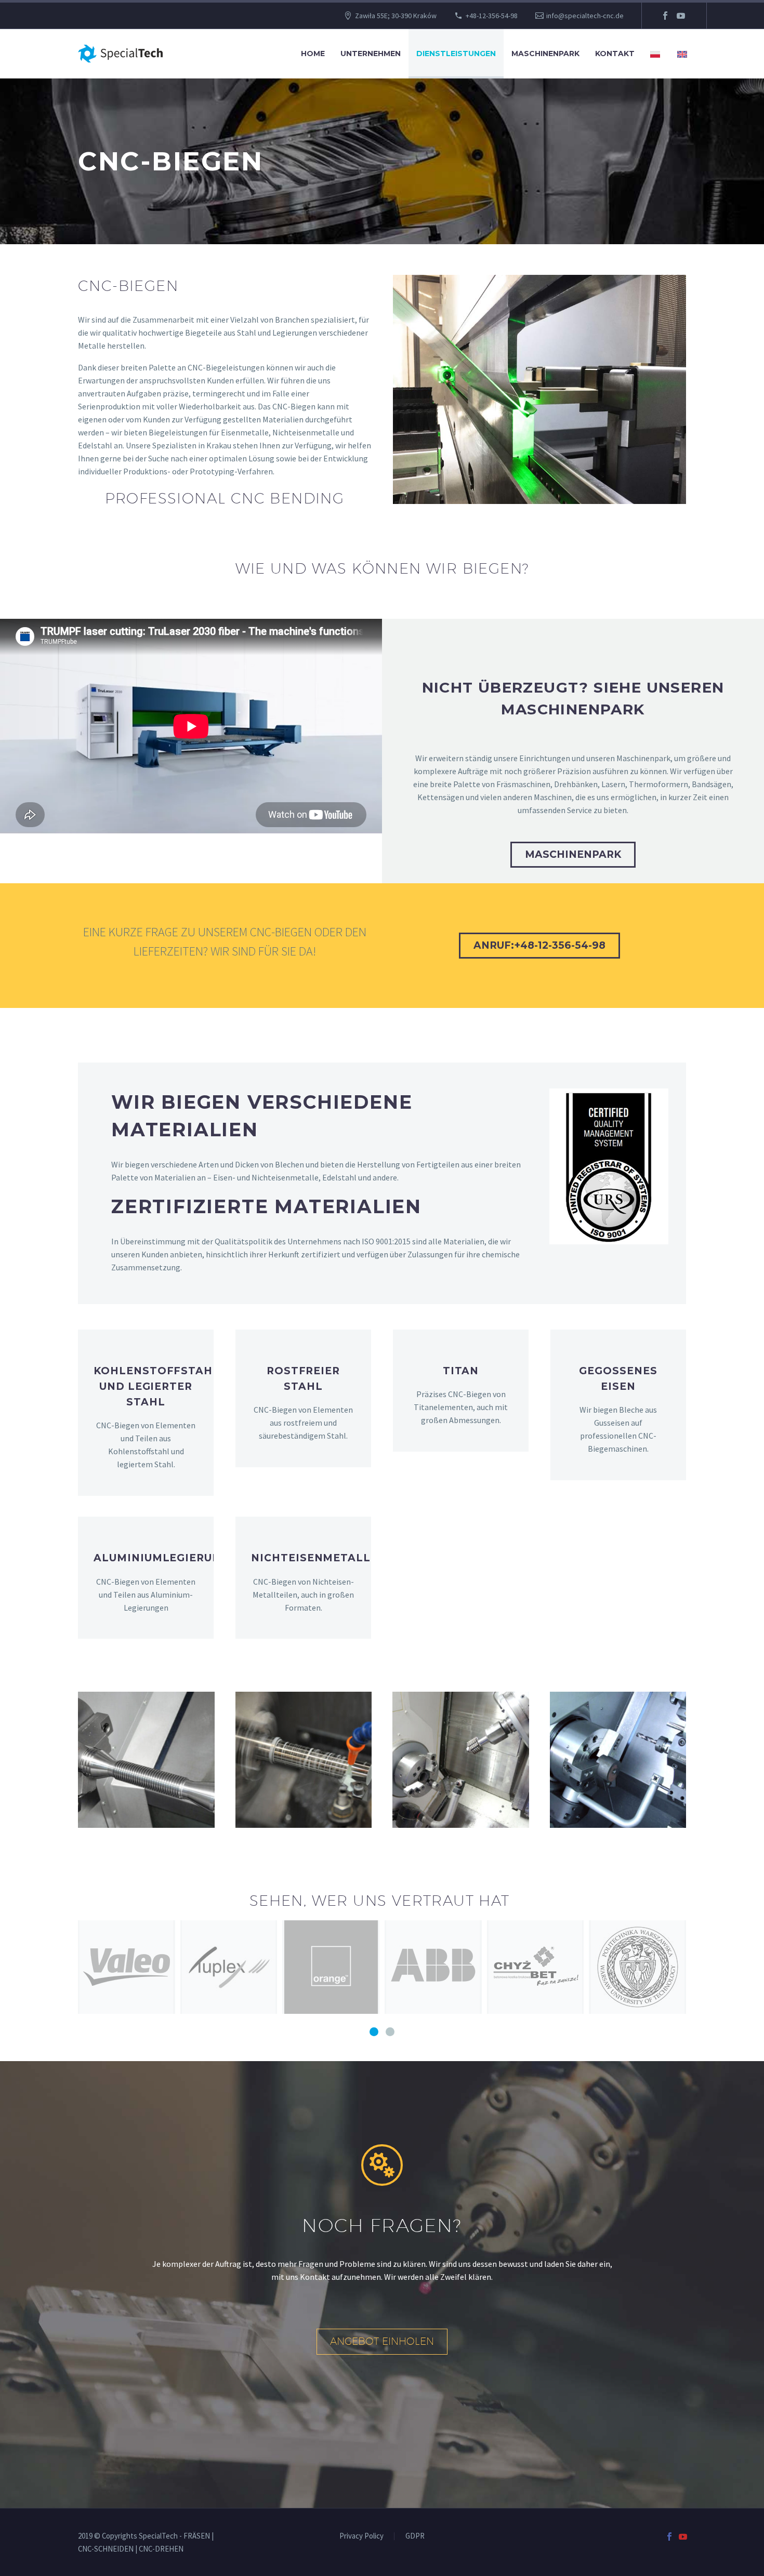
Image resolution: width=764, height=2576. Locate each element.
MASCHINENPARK (573, 854)
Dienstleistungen (456, 54)
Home (313, 54)
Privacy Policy (361, 2536)
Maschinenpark (545, 54)
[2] (390, 2032)
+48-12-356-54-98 (492, 16)
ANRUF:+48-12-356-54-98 (539, 945)
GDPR (415, 2536)
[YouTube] (681, 16)
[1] (374, 2032)
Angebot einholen (382, 2341)
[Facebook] (665, 16)
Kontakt (615, 54)
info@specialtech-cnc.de (585, 16)
